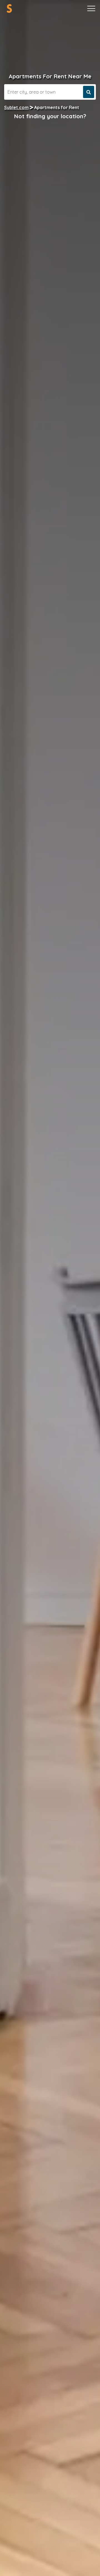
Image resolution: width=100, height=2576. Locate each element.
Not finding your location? (50, 116)
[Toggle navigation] (91, 9)
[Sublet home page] (9, 8)
